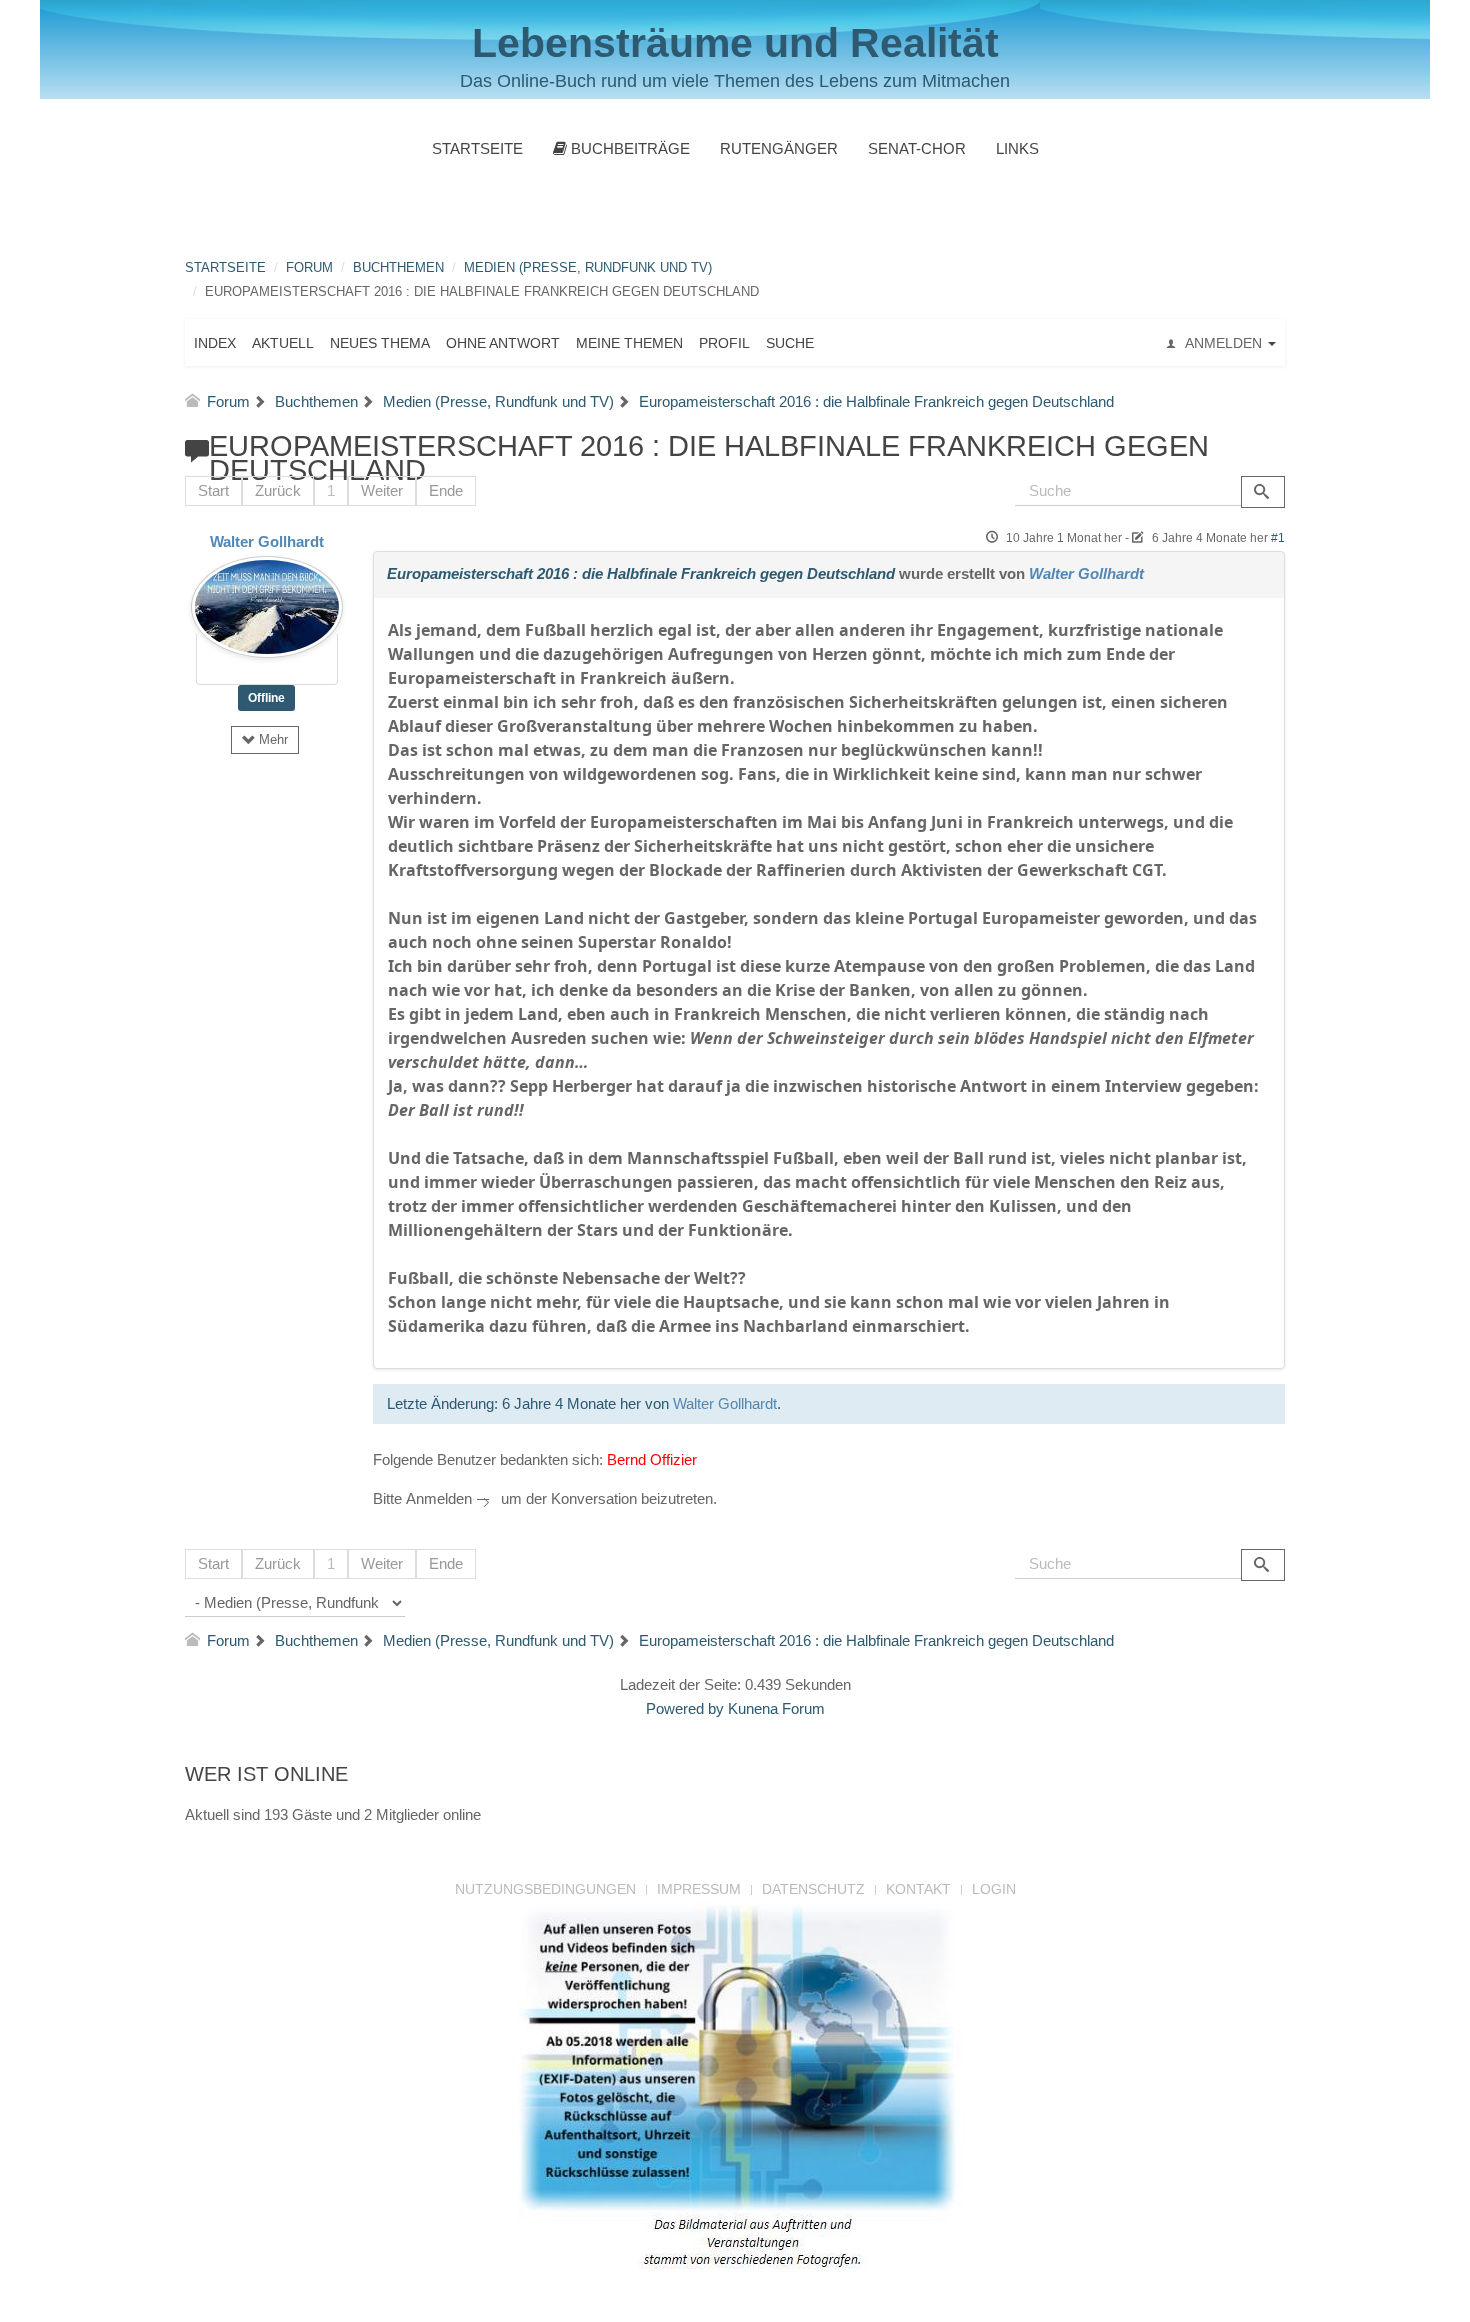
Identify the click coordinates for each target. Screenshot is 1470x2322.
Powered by (685, 1708)
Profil (724, 343)
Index (215, 343)
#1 (1278, 538)
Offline (266, 698)
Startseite (477, 148)
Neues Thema (380, 343)
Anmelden (439, 1498)
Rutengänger (779, 148)
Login (994, 1889)
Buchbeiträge (628, 148)
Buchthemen (398, 267)
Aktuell (283, 343)
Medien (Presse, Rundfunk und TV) (588, 267)
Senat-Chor (917, 148)
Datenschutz (813, 1889)
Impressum (699, 1889)
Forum (309, 267)
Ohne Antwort (503, 343)
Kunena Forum (776, 1708)
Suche (790, 343)
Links (1017, 148)
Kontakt (918, 1889)
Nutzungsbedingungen (545, 1889)
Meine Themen (629, 343)
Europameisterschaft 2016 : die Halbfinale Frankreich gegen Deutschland (641, 573)
